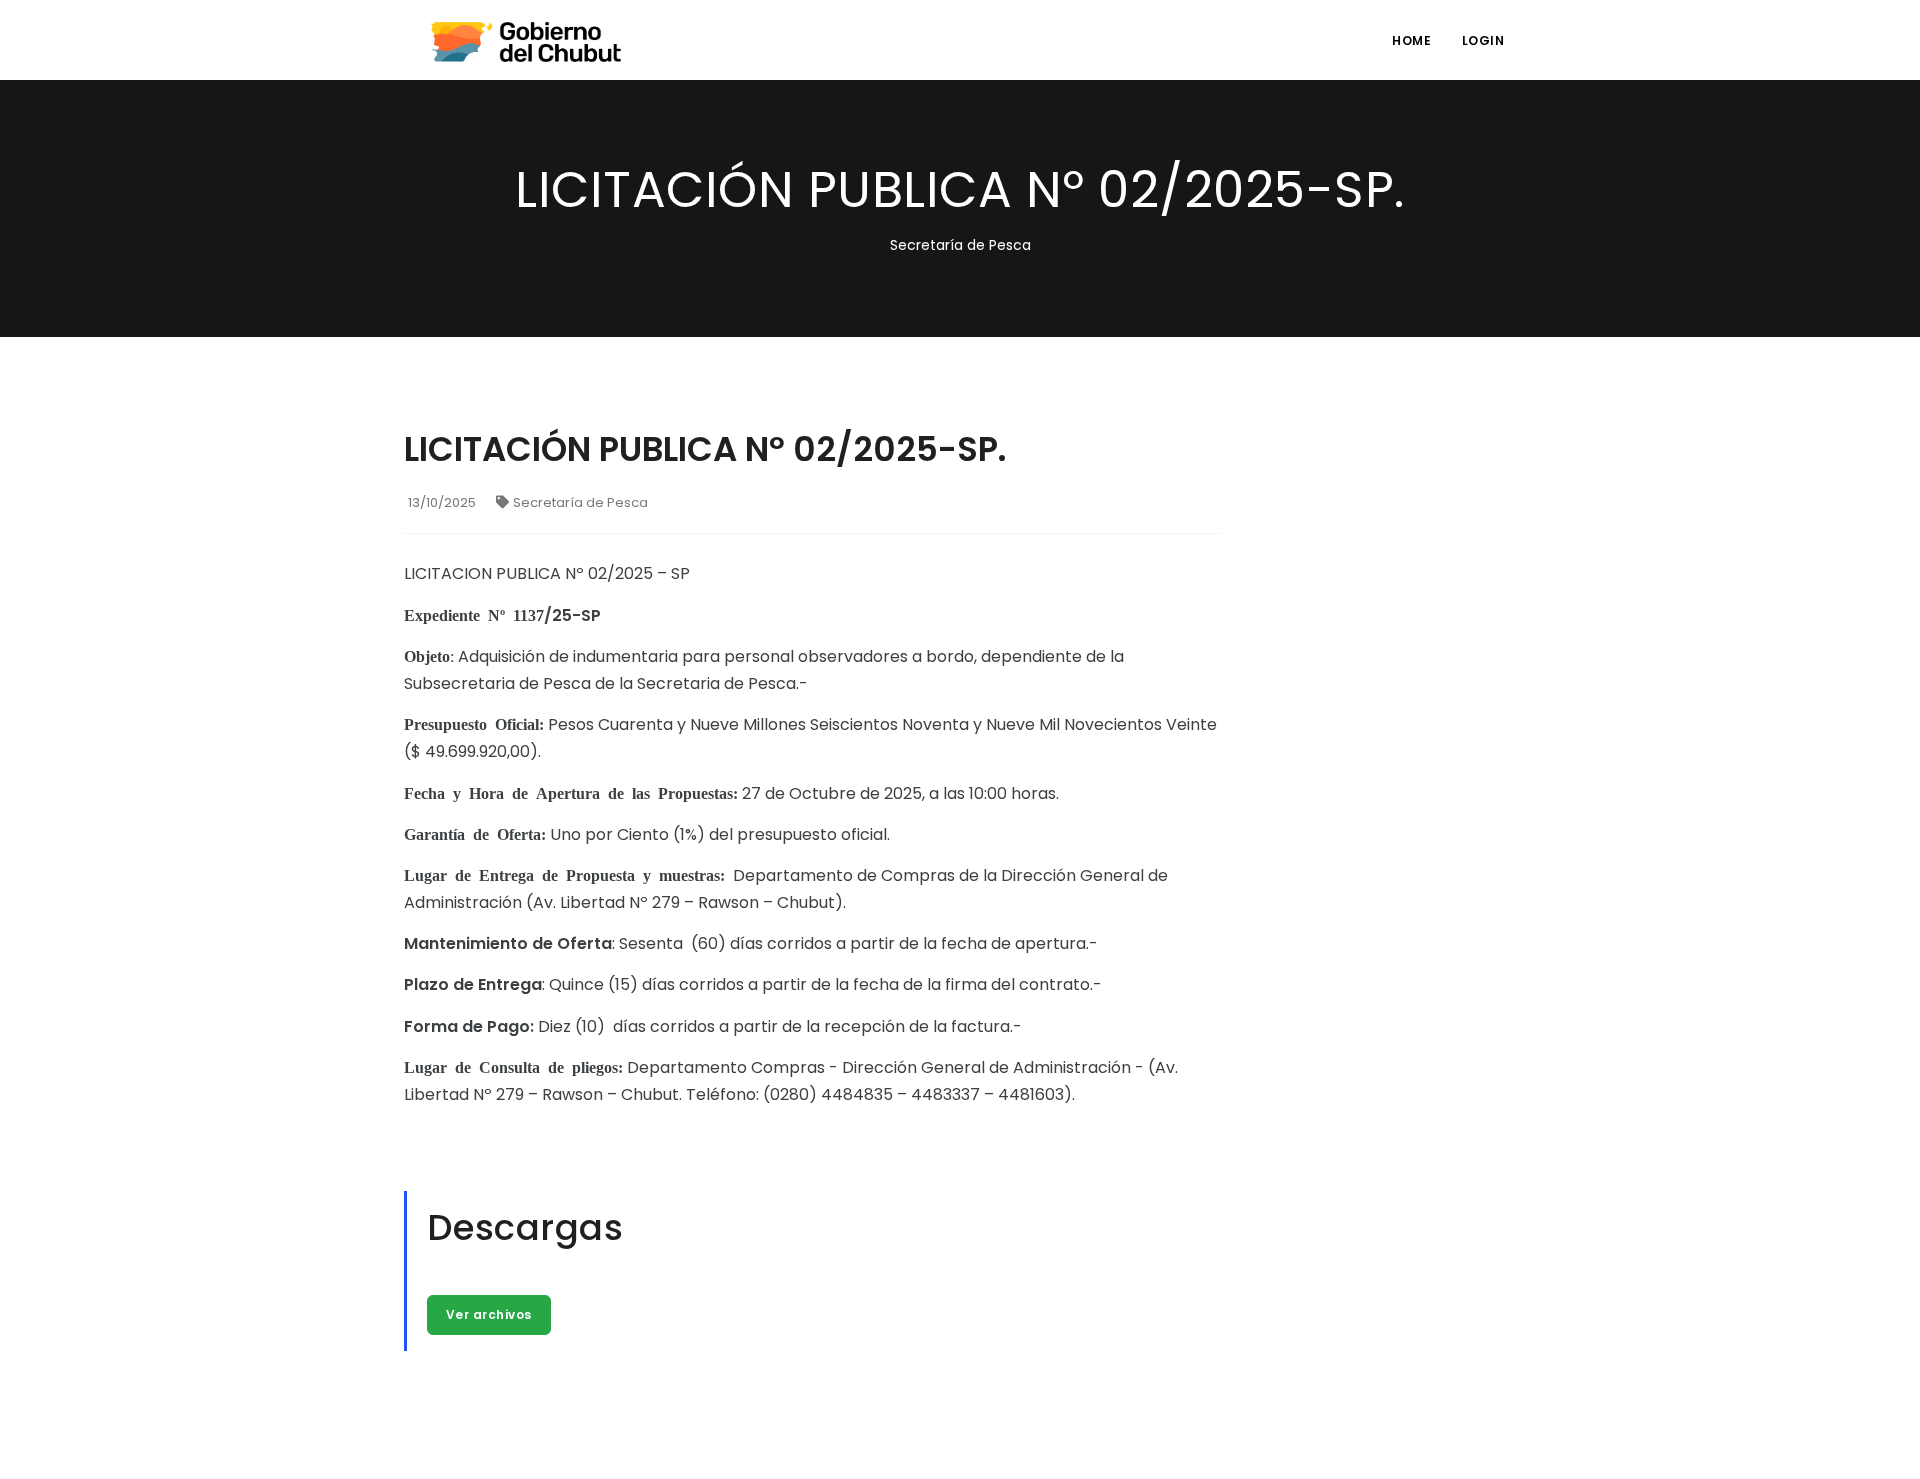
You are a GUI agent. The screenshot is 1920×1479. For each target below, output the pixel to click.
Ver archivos (489, 1314)
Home (1411, 40)
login (1483, 40)
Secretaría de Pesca (580, 502)
